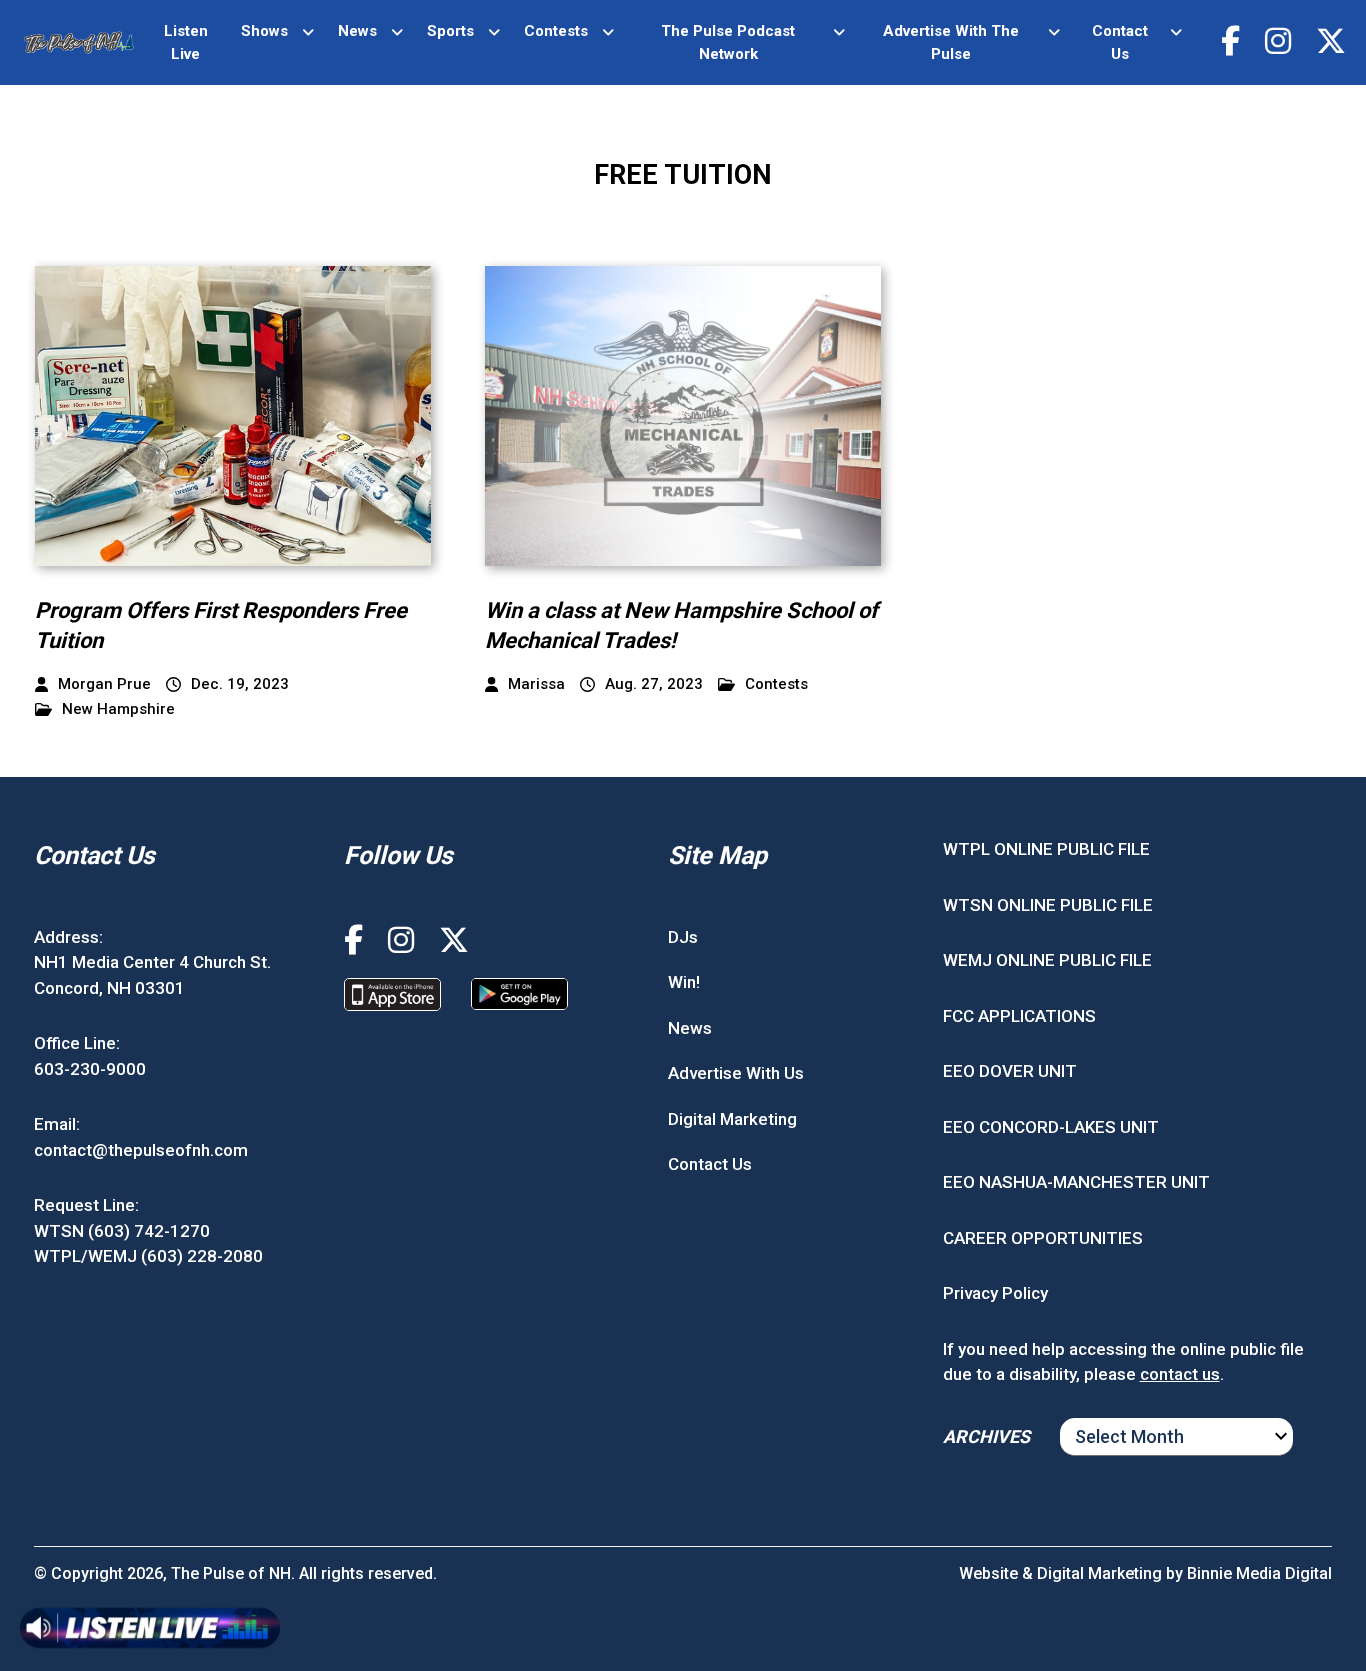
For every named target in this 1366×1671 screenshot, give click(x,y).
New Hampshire (118, 709)
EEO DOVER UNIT (1010, 1071)
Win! (684, 982)
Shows (264, 31)
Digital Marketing (732, 1119)
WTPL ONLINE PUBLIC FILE (1046, 849)
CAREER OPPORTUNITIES (1043, 1238)
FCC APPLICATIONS (1019, 1016)
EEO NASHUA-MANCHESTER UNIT (1076, 1182)
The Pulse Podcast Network (728, 42)
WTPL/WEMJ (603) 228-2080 (148, 1256)
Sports (450, 31)
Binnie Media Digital (1259, 1573)
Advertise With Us (736, 1073)
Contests (556, 31)
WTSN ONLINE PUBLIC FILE (1048, 905)
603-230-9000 (90, 1069)
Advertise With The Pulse (951, 42)
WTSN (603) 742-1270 (122, 1231)
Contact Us (1120, 42)
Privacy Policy (995, 1293)
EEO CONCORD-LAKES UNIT (1051, 1127)
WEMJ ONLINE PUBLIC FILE (1047, 960)
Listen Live (186, 42)
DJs (683, 937)
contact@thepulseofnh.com (141, 1150)
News (357, 31)
